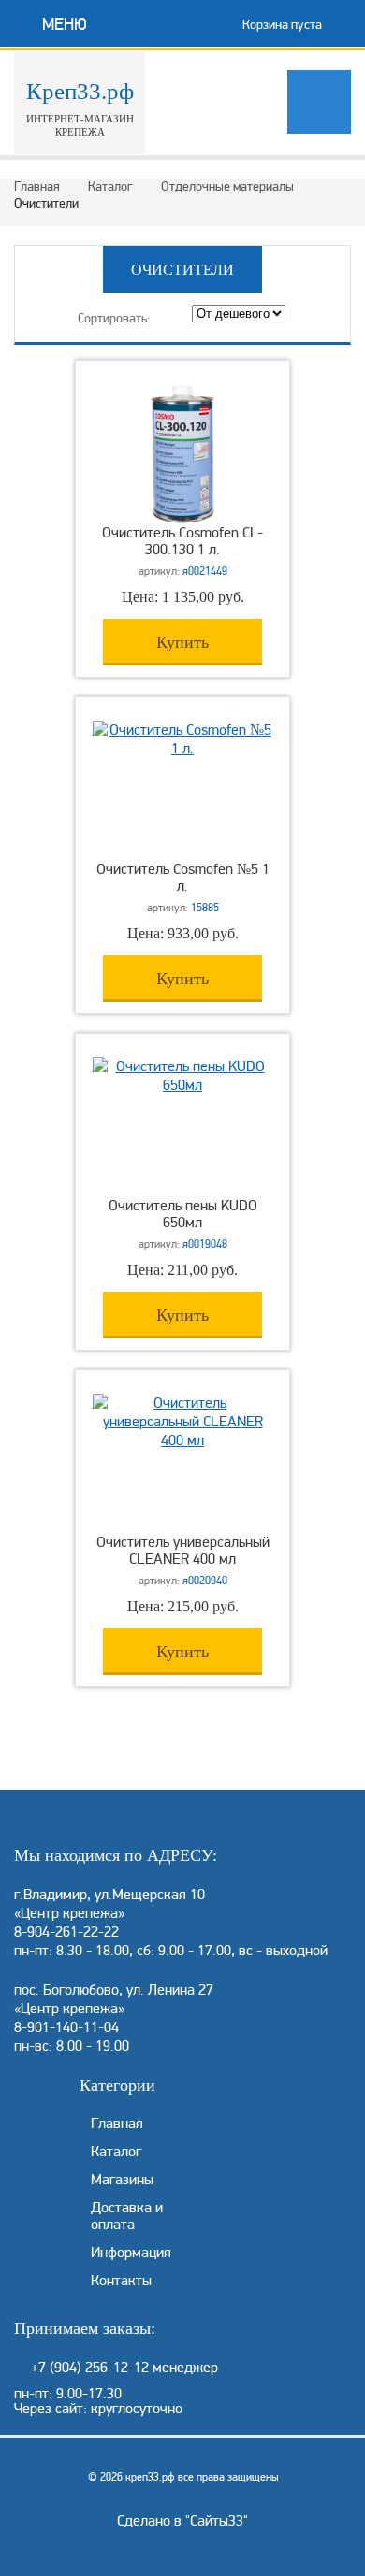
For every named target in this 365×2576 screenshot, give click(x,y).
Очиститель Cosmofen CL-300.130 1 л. (182, 541)
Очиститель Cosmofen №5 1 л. (183, 878)
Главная (37, 186)
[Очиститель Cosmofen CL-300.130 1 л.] (182, 520)
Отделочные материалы (227, 186)
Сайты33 (217, 2521)
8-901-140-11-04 (66, 2027)
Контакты (121, 2281)
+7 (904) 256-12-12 (90, 2368)
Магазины (122, 2180)
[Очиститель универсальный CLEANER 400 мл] (182, 1440)
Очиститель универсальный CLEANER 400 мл (183, 1551)
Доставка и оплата (127, 2216)
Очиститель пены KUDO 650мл (183, 1214)
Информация (131, 2253)
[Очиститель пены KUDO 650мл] (182, 1085)
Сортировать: (114, 318)
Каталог (110, 186)
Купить (182, 642)
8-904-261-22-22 (66, 1932)
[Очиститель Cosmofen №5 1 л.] (182, 749)
